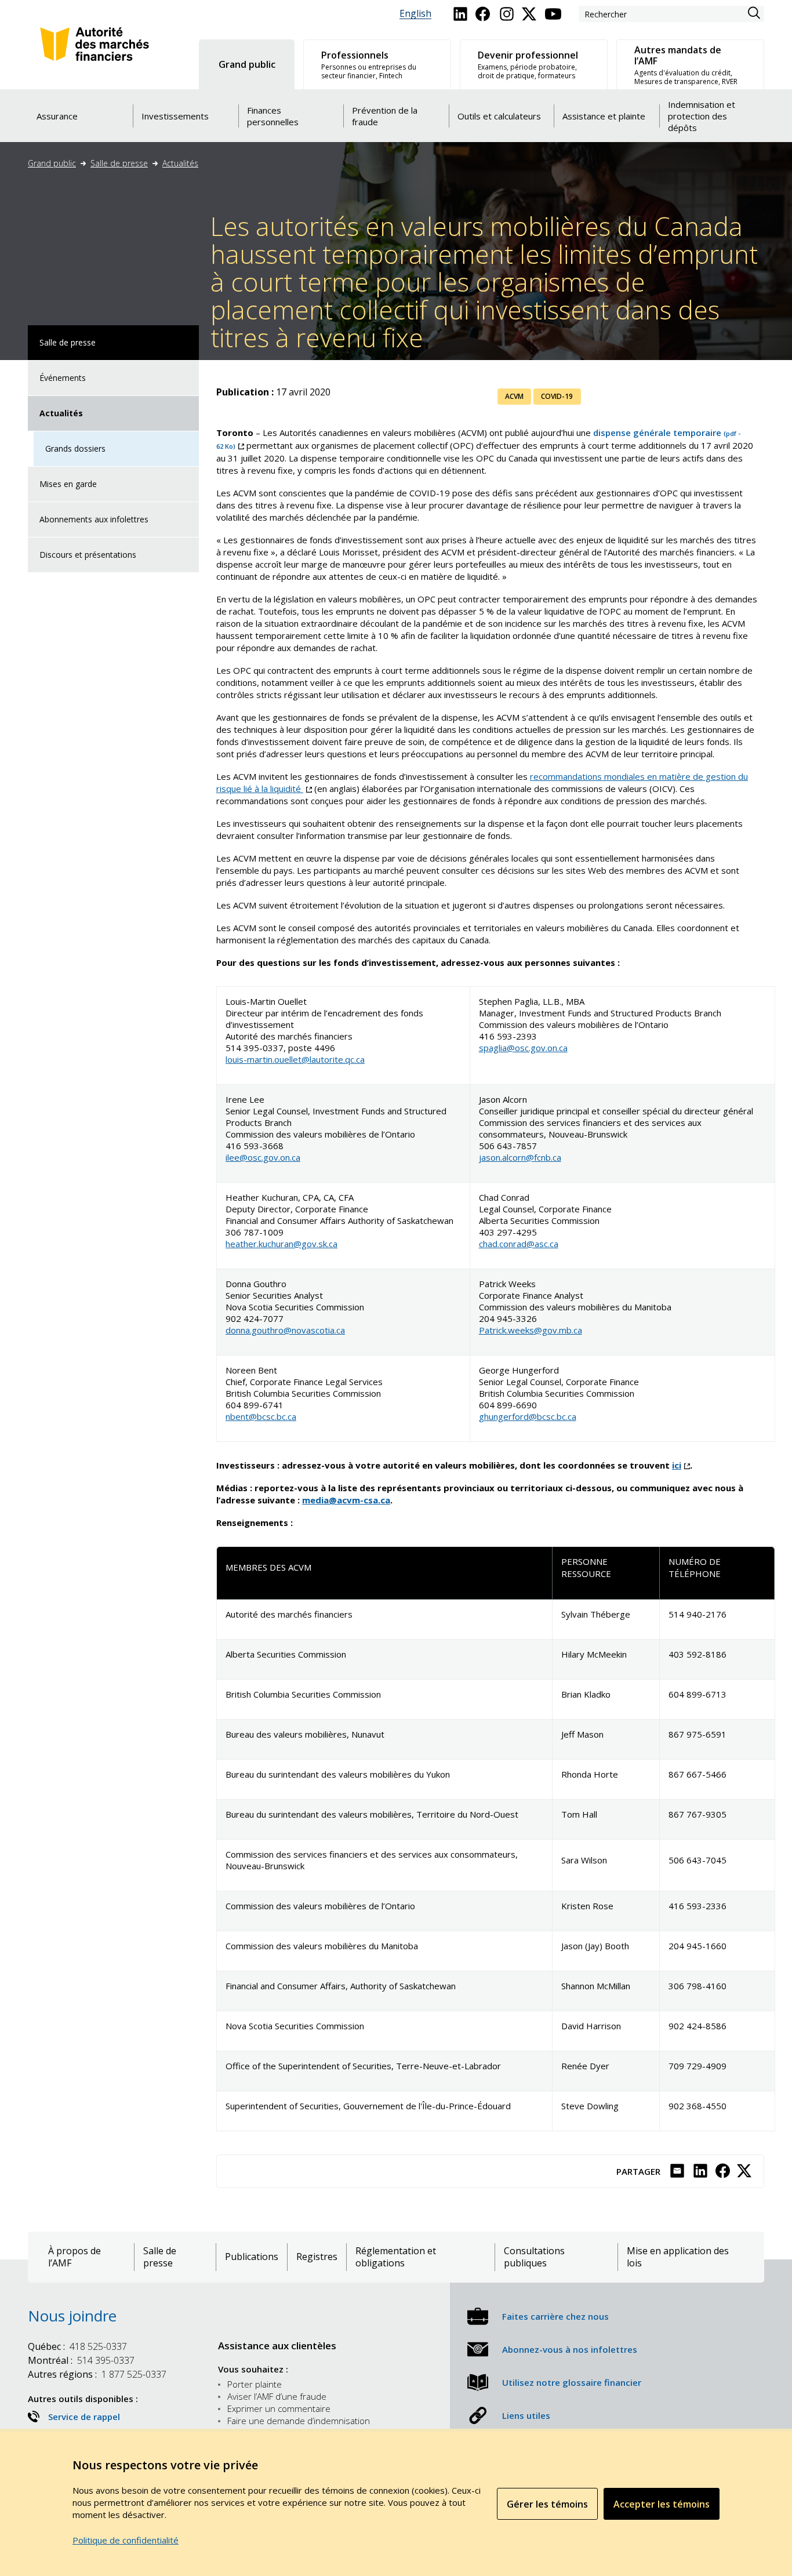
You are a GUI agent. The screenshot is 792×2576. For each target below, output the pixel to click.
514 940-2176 (697, 1614)
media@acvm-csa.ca (346, 1500)
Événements (63, 378)
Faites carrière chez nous (555, 2316)
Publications (252, 2257)
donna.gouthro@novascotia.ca (285, 1330)
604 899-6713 (697, 1694)
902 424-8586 (697, 2026)
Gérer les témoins (547, 2504)
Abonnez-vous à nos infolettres (570, 2349)
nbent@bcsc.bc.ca (261, 1416)
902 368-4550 (697, 2106)
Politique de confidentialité (126, 2540)
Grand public (52, 163)
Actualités (180, 163)
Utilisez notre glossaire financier (572, 2382)
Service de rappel (84, 2417)
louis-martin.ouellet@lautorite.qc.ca (295, 1059)
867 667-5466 (697, 1774)
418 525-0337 (77, 2346)
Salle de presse (119, 163)
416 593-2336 (697, 1906)
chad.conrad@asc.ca (519, 1244)
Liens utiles (526, 2415)
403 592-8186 (697, 1654)
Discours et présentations (88, 555)
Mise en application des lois (678, 2257)
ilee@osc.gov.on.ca (263, 1157)
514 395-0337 (81, 2360)
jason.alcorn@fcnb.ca (520, 1157)
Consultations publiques (534, 2257)
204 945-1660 (697, 1946)
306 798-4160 (697, 1986)
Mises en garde (68, 484)
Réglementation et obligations (396, 2257)
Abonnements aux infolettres (94, 519)
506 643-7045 (697, 1860)
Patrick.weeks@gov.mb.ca (531, 1330)
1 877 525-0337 (97, 2374)
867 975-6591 (697, 1734)
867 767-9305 (697, 1814)
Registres (317, 2257)
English (415, 14)
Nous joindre (72, 2316)
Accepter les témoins (662, 2504)
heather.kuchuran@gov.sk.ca (281, 1244)
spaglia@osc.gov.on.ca (523, 1048)
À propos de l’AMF (75, 2257)
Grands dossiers (75, 448)
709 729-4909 (697, 2066)
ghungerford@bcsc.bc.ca (528, 1416)
